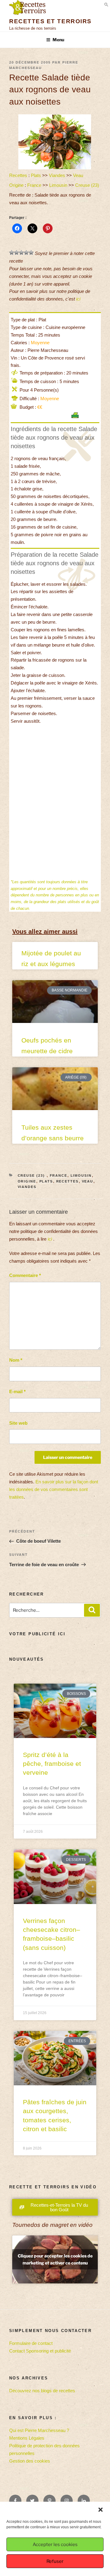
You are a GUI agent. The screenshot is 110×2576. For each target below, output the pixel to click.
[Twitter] (32, 2501)
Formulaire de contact (31, 2343)
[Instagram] (67, 2501)
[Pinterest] (50, 2501)
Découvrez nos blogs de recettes (42, 2391)
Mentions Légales (27, 2438)
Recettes (18, 175)
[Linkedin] (84, 2501)
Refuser (55, 2561)
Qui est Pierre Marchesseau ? (39, 2430)
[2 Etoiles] (16, 253)
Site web (18, 1423)
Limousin (58, 185)
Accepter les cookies (55, 2545)
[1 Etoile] (12, 253)
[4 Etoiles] (26, 253)
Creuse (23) (88, 185)
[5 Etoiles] (31, 253)
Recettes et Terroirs (50, 21)
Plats (36, 175)
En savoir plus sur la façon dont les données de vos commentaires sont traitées (54, 1489)
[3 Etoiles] (21, 253)
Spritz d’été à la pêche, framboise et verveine (52, 1764)
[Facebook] (15, 2501)
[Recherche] (92, 1610)
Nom (16, 1360)
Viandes (57, 175)
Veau (78, 175)
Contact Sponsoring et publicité (40, 2351)
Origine (16, 185)
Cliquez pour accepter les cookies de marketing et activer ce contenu (55, 2259)
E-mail (17, 1391)
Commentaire (25, 1275)
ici (78, 299)
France (34, 185)
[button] (101, 2510)
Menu (58, 40)
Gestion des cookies (30, 2461)
